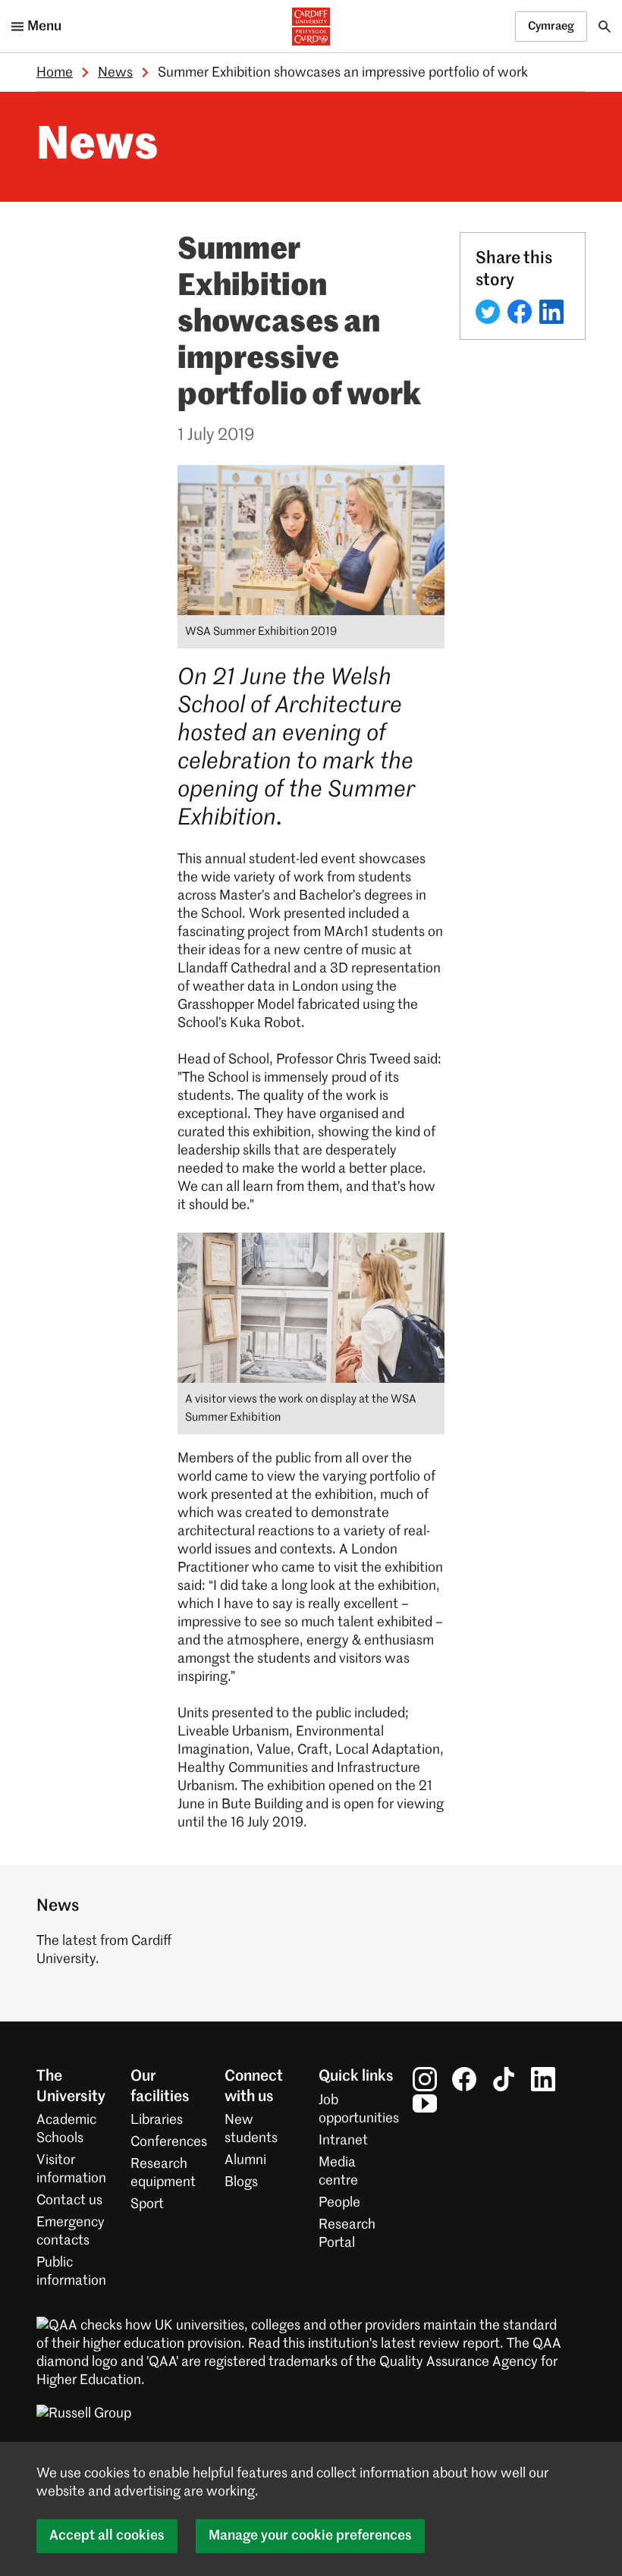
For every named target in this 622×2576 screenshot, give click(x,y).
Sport (147, 2204)
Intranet (343, 2141)
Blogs (241, 2182)
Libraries (157, 2120)
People (339, 2203)
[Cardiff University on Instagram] (425, 2079)
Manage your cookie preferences (310, 2536)
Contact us (69, 2201)
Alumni (245, 2160)
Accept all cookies (107, 2536)
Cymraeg (551, 26)
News (115, 73)
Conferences (169, 2142)
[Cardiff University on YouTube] (425, 2103)
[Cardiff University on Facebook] (464, 2079)
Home (55, 73)
